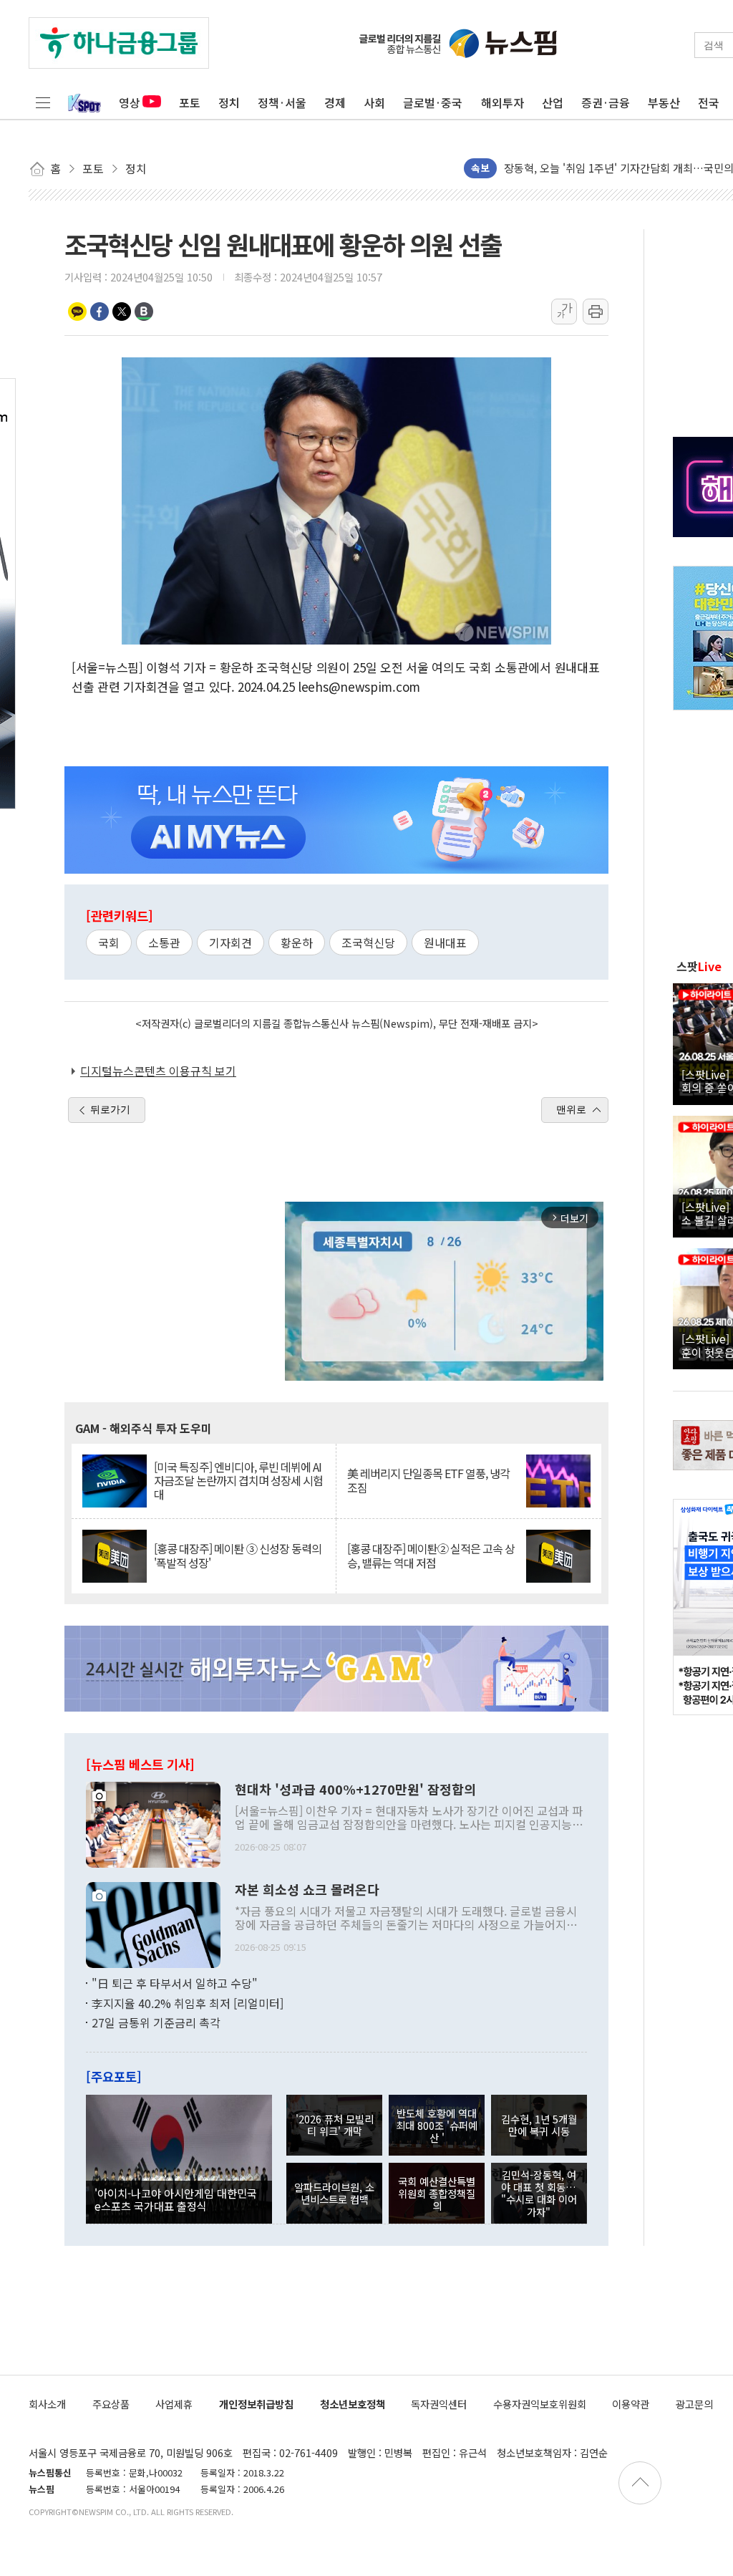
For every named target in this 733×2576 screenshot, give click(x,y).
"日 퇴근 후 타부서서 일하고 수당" (175, 1983)
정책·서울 (282, 102)
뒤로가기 (110, 1109)
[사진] (153, 1823)
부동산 (664, 102)
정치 (229, 102)
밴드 (144, 312)
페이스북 (99, 312)
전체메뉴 (43, 102)
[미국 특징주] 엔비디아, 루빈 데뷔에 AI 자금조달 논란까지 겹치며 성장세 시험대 (238, 1481)
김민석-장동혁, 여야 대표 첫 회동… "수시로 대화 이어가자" (539, 2193)
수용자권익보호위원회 (540, 2404)
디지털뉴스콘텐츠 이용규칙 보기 (158, 1071)
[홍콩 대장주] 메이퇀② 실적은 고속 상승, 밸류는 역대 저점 (431, 1555)
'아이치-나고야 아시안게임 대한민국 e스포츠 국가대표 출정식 (176, 2199)
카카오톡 (77, 312)
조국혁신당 (368, 942)
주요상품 (111, 2404)
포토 (190, 102)
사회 (374, 102)
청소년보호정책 (353, 2404)
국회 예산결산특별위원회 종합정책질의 (437, 2194)
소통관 (164, 942)
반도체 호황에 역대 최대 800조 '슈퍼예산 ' (437, 2126)
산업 (553, 102)
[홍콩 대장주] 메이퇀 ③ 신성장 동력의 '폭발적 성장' (238, 1555)
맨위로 (571, 1109)
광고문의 (694, 2404)
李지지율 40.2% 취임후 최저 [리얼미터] (188, 2003)
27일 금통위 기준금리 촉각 (156, 2022)
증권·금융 (606, 102)
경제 (335, 102)
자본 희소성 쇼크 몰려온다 (307, 1890)
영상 (130, 102)
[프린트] (596, 312)
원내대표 (445, 942)
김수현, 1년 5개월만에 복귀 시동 (539, 2125)
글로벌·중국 (433, 102)
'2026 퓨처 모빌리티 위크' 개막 (335, 2125)
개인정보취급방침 (256, 2404)
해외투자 (503, 102)
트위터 (122, 312)
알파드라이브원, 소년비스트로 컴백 (334, 2193)
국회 (109, 942)
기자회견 (230, 942)
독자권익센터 (439, 2404)
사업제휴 (174, 2404)
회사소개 (47, 2404)
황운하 (297, 942)
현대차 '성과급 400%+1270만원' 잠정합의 (355, 1790)
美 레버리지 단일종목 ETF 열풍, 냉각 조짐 (428, 1480)
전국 (709, 102)
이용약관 (631, 2404)
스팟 (699, 966)
